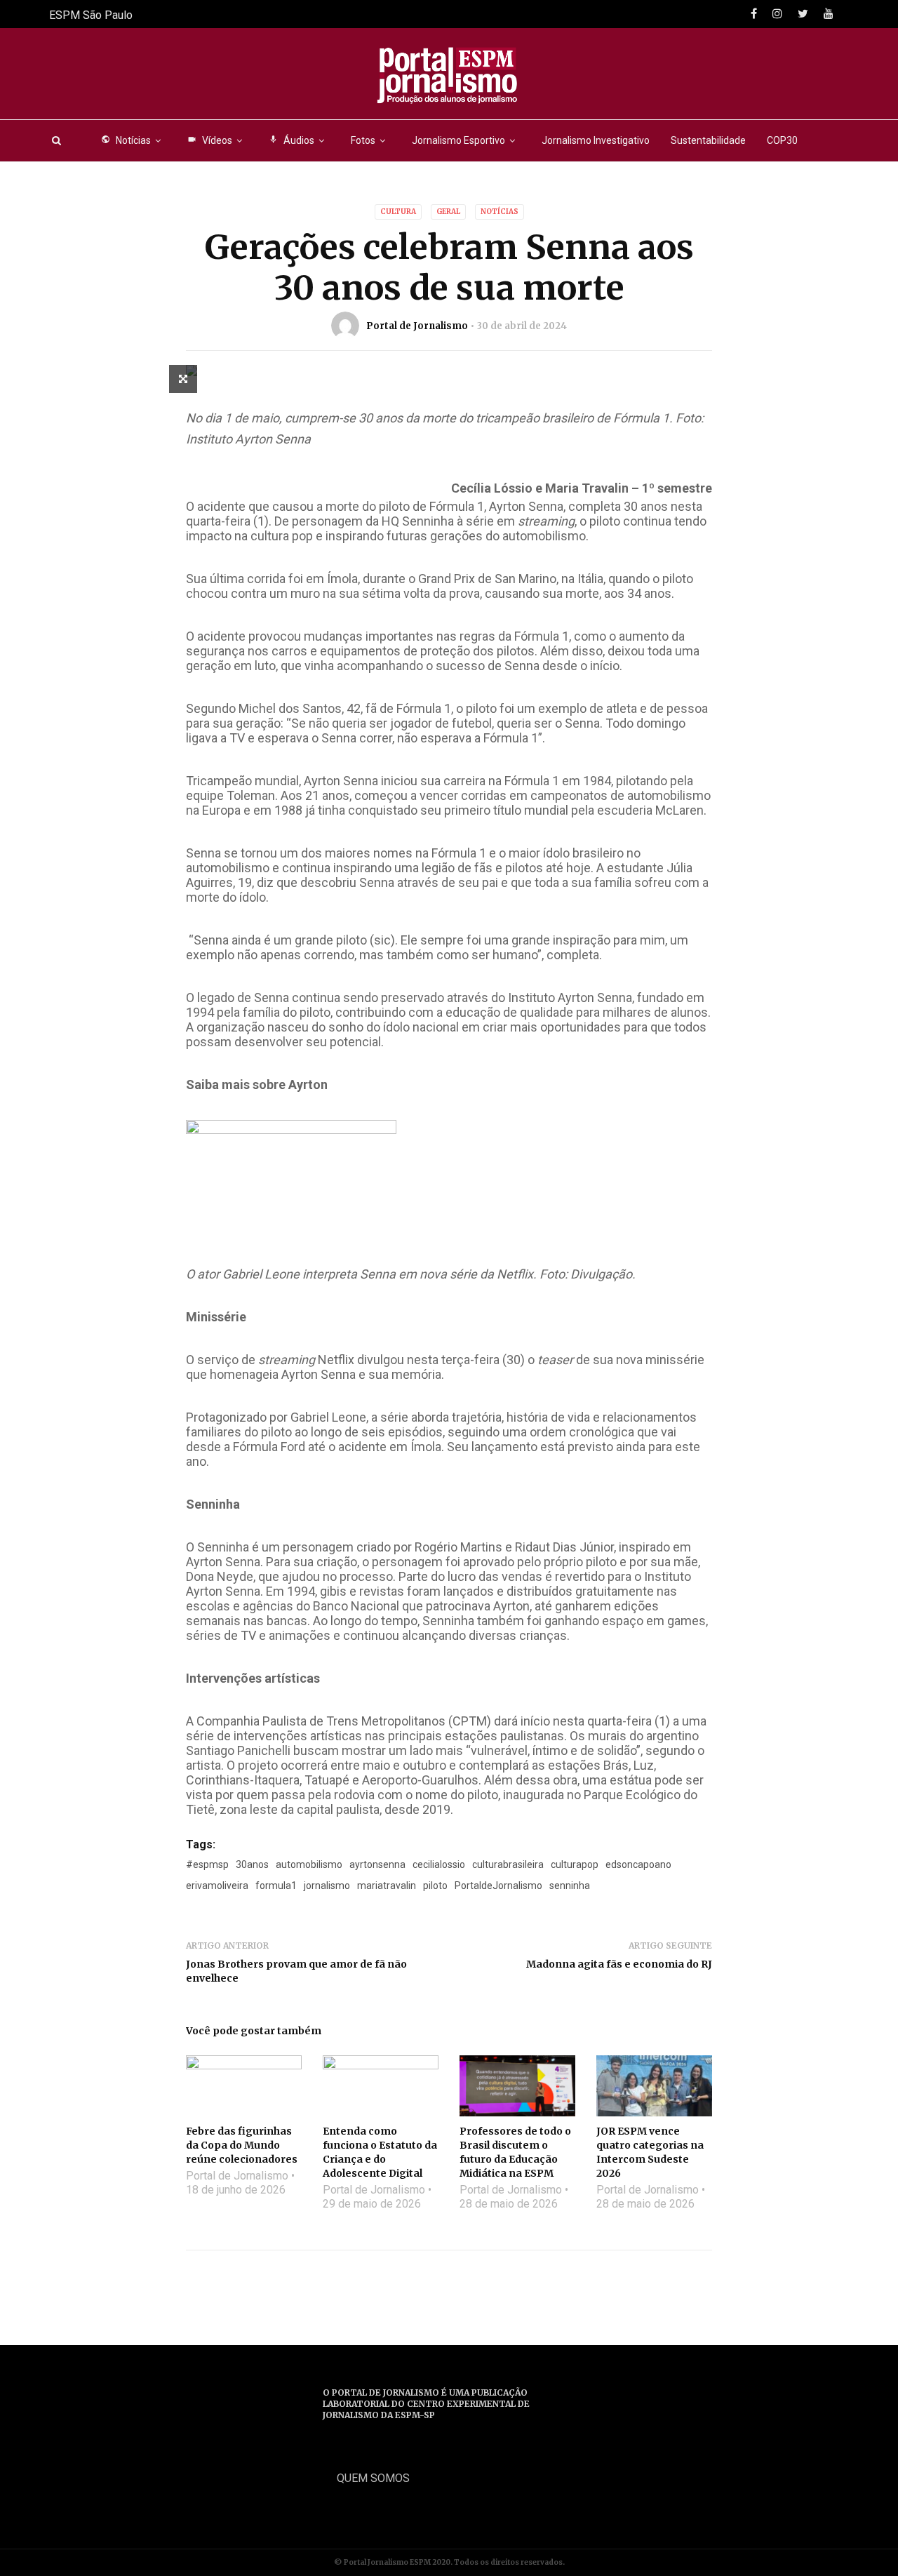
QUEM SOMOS (373, 2478)
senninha (570, 1886)
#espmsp (207, 1864)
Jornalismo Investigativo (596, 140)
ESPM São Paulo (91, 15)
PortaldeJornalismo (498, 1886)
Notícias (126, 140)
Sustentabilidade (708, 140)
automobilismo (309, 1864)
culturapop (575, 1864)
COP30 (782, 140)
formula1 (276, 1886)
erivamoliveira (217, 1886)
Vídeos (210, 140)
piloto (435, 1886)
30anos (252, 1864)
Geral (448, 212)
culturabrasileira (508, 1864)
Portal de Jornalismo (417, 326)
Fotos (363, 140)
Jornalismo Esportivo (458, 140)
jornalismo (327, 1886)
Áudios (291, 140)
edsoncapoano (638, 1864)
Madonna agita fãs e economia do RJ (619, 1964)
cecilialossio (439, 1864)
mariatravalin (387, 1886)
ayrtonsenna (377, 1864)
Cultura (398, 212)
